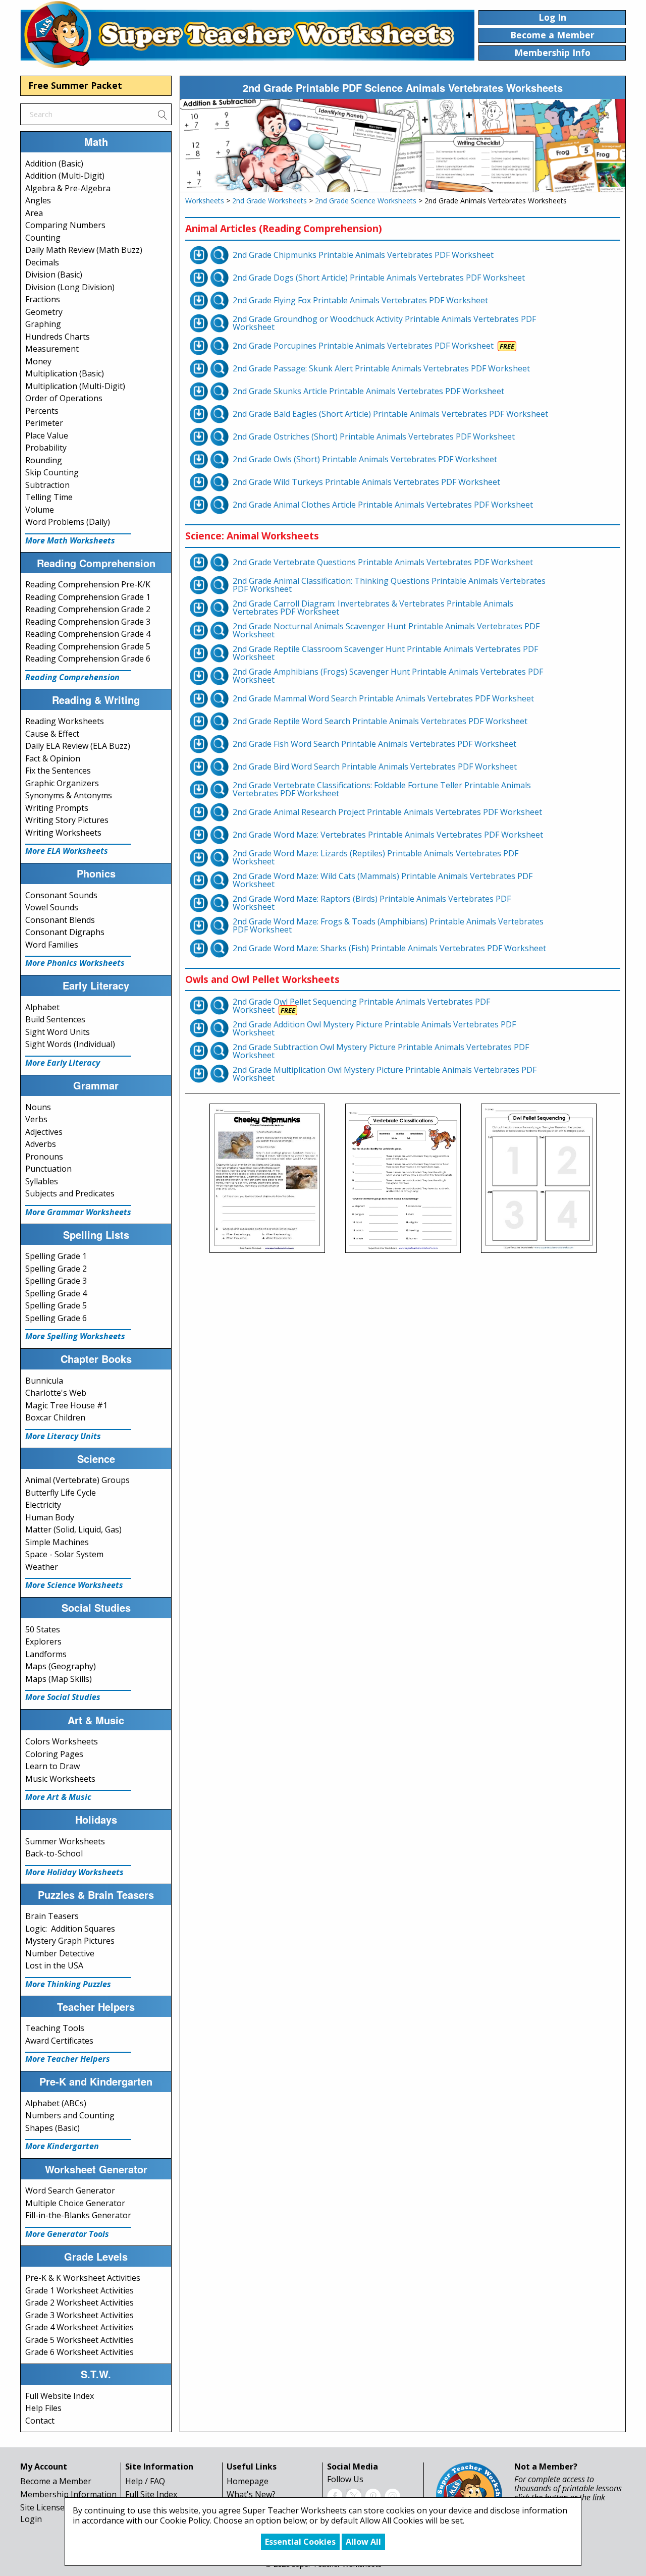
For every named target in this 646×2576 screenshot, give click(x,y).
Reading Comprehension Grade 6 (88, 659)
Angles (38, 200)
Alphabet (42, 1007)
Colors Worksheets (62, 1741)
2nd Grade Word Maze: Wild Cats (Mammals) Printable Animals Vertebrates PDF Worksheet (383, 880)
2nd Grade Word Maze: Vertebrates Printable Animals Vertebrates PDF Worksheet (388, 835)
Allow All (363, 2542)
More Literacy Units (63, 1436)
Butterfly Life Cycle (61, 1493)
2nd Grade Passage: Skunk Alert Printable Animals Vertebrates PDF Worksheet (381, 368)
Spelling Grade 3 (56, 1281)
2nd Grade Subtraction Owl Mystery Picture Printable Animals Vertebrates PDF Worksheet (381, 1051)
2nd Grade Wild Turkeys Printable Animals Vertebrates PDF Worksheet (366, 482)
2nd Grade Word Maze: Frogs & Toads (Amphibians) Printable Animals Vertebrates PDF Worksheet (388, 925)
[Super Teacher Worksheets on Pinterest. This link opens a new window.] (373, 2495)
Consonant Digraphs (65, 932)
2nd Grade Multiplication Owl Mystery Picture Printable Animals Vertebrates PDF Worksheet (385, 1074)
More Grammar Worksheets (78, 1212)
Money (38, 361)
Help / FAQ (145, 2481)
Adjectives (44, 1132)
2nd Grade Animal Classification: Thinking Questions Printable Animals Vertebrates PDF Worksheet (389, 585)
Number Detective (60, 1953)
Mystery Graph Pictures (70, 1941)
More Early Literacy (63, 1063)
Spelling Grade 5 (56, 1305)
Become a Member (56, 2481)
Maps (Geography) (61, 1666)
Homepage (248, 2481)
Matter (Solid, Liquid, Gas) (73, 1529)
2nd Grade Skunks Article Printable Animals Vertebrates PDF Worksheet (368, 391)
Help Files (43, 2408)
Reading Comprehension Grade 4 (88, 634)
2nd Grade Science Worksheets (366, 201)
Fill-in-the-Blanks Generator (78, 2215)
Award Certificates (59, 2041)
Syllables (42, 1181)
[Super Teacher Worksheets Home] (247, 34)
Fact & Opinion (53, 758)
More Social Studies (63, 1697)
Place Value (47, 435)
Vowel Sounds (52, 907)
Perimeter (44, 423)
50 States (43, 1629)
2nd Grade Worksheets (270, 201)
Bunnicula (44, 1381)
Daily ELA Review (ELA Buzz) (78, 746)
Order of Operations (64, 398)
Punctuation (48, 1169)
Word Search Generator (70, 2190)
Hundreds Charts (58, 337)
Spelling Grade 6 (56, 1318)
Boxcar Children (55, 1417)
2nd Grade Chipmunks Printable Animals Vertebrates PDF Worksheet (363, 255)
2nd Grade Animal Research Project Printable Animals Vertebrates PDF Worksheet (387, 812)
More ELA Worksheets (67, 851)
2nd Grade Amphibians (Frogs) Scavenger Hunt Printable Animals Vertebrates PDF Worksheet (388, 676)
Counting (43, 238)
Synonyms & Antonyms (69, 795)
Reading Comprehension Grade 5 (88, 646)
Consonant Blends (60, 920)
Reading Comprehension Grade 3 (88, 622)
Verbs (36, 1119)
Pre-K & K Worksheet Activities (83, 2278)
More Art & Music (58, 1797)
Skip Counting (52, 472)
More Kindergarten (62, 2146)
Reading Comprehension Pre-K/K (88, 584)
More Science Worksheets (74, 1585)
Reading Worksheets (65, 721)
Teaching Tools (55, 2028)
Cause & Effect (52, 734)
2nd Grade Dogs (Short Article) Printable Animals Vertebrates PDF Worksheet (379, 278)
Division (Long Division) (70, 287)
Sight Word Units (58, 1032)
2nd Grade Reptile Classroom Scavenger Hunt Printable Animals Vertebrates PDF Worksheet (385, 653)
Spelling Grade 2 (56, 1269)
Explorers (43, 1641)
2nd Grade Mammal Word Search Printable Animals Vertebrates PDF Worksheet (383, 698)
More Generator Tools (67, 2234)
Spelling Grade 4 (56, 1293)
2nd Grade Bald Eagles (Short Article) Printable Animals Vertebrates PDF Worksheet (390, 414)
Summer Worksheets (65, 1841)
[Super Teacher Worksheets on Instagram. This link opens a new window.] (392, 2495)
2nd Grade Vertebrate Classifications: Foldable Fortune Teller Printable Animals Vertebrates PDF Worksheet (382, 789)
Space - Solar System (64, 1554)
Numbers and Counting (70, 2115)
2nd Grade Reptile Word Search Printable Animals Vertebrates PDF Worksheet (380, 721)
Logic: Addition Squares (70, 1929)
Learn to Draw (52, 1766)
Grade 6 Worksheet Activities (79, 2352)
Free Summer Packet (75, 85)
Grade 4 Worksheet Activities (79, 2327)
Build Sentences (55, 1019)
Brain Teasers (52, 1916)
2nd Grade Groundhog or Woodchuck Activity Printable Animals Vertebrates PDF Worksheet (384, 323)
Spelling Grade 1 (56, 1256)
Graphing (43, 324)
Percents (42, 411)
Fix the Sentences (58, 771)
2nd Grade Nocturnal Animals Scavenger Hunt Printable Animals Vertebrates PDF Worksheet (386, 630)
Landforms (46, 1654)
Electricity (43, 1505)
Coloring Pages (54, 1754)
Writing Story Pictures (67, 820)
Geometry (44, 312)
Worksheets (205, 201)
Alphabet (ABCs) (56, 2103)
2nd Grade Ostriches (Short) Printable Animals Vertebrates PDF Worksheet (374, 436)
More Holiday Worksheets (74, 1872)
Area (34, 213)
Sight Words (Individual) (70, 1044)
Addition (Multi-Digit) (65, 176)
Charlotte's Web (56, 1393)
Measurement (52, 349)
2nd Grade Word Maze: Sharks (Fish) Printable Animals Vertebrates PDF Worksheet (389, 948)
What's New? (251, 2494)
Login (31, 2519)
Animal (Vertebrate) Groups (77, 1480)
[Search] (162, 114)
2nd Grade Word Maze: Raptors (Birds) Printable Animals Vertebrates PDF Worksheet (372, 903)
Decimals (42, 262)
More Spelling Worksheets (75, 1336)
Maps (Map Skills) (59, 1679)
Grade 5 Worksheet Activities (79, 2340)
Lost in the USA (54, 1965)
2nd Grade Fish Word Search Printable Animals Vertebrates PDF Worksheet (374, 744)
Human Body (50, 1517)
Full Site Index (151, 2494)
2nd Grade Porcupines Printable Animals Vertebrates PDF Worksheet (363, 346)
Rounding (44, 460)
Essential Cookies (300, 2542)
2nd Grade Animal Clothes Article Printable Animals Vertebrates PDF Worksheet (383, 505)
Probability (46, 448)
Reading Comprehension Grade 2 (88, 609)
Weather (42, 1567)
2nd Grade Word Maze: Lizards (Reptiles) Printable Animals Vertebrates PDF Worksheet (375, 857)
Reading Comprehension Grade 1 (88, 597)
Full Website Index (60, 2396)
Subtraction (47, 485)
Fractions (43, 299)
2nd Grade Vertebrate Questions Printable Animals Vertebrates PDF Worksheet (383, 562)
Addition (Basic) (54, 163)
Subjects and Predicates (70, 1193)
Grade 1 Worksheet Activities (79, 2290)
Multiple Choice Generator (75, 2203)
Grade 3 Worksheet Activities (79, 2315)
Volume (40, 510)
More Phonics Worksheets (75, 963)
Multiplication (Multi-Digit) (75, 386)
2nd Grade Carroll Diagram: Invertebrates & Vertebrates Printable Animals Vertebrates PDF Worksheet (373, 608)
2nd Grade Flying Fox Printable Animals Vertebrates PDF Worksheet (360, 300)
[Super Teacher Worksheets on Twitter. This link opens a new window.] (354, 2495)
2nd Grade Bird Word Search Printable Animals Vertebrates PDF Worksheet (375, 766)
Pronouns (44, 1157)
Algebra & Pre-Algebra (68, 188)
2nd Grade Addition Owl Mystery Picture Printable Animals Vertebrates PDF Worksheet (374, 1028)
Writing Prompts (57, 808)
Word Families (52, 945)
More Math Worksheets (70, 540)
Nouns (38, 1107)
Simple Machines (57, 1542)
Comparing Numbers (65, 225)
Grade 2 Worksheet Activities (79, 2303)
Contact (40, 2421)
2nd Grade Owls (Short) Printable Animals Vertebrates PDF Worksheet (365, 459)
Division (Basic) (54, 275)
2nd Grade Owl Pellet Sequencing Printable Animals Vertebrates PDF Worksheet (361, 1006)
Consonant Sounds (61, 895)
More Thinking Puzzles (68, 1984)
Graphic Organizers (62, 783)
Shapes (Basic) (52, 2128)
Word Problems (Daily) (68, 522)
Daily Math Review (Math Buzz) (84, 250)
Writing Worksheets (63, 833)
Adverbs (41, 1144)
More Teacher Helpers (68, 2059)
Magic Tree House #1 (66, 1405)
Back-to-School (54, 1853)
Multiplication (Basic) (65, 373)
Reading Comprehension (72, 677)
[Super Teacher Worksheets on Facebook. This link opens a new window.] (335, 2495)
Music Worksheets (60, 1779)
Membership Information (68, 2494)
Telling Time (49, 497)
